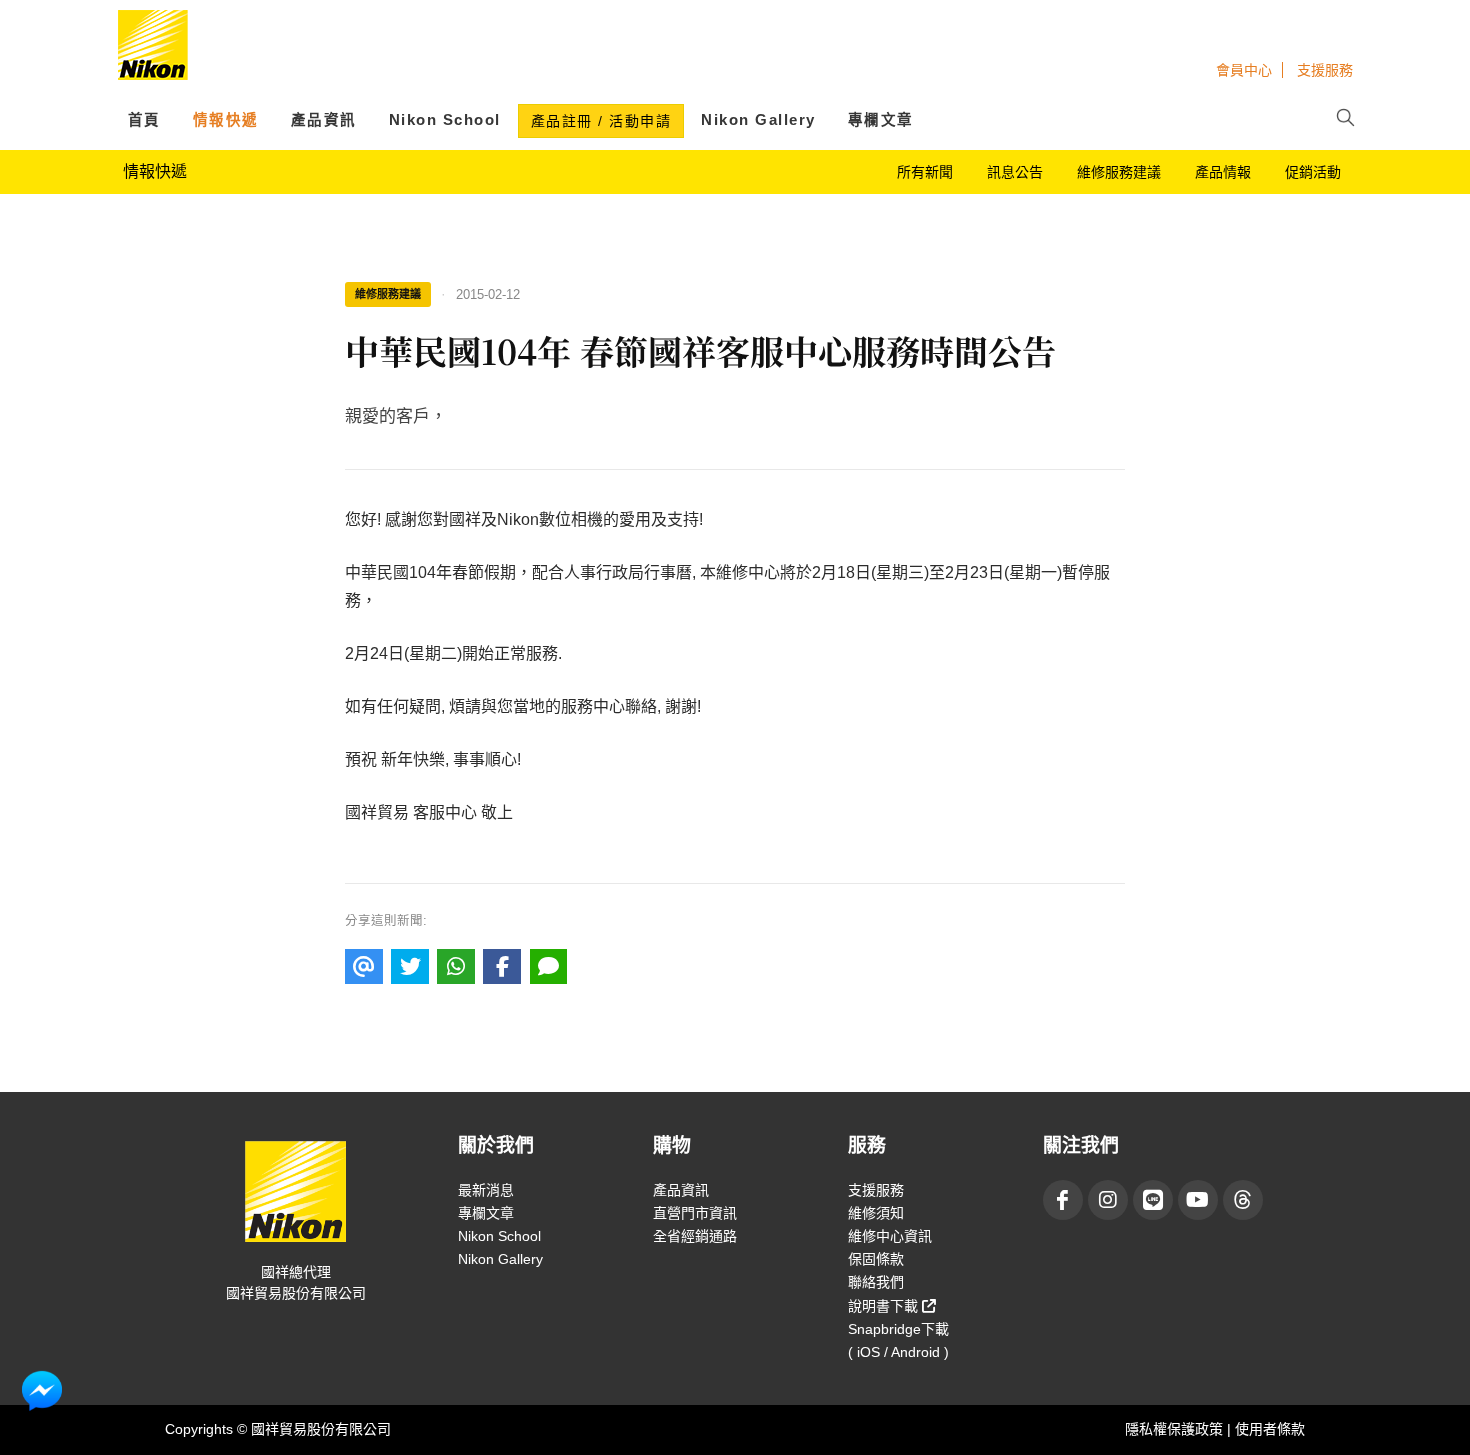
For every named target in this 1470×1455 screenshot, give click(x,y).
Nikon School (445, 120)
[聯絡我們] (42, 1390)
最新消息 (486, 1190)
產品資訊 (324, 120)
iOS (868, 1352)
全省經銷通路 (695, 1236)
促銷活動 (1313, 172)
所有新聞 (925, 172)
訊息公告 (1015, 172)
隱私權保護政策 (1176, 1429)
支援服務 (1325, 70)
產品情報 (1223, 172)
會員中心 (1244, 70)
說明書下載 (885, 1306)
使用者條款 (1270, 1429)
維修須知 (876, 1213)
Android (915, 1352)
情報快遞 (226, 120)
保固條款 (876, 1259)
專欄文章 (881, 120)
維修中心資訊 (890, 1236)
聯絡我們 (876, 1282)
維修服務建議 (1119, 172)
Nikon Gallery (758, 120)
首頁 (144, 120)
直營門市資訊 (695, 1213)
